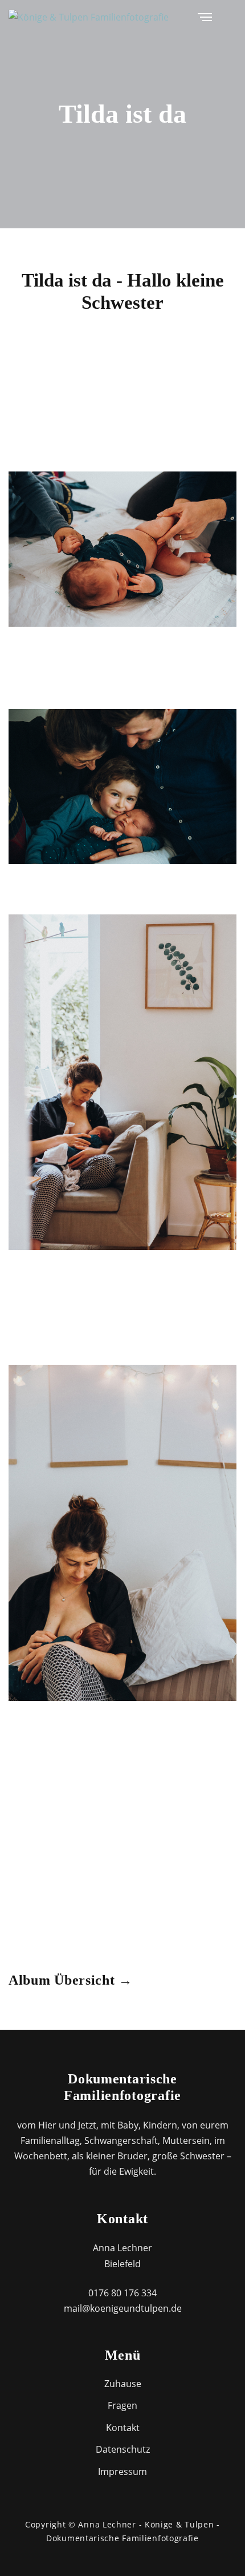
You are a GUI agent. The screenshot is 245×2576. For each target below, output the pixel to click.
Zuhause (123, 2384)
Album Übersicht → (71, 1980)
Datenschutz (123, 2449)
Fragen (122, 2405)
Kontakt (123, 2428)
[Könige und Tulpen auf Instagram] (233, 17)
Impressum (122, 2472)
